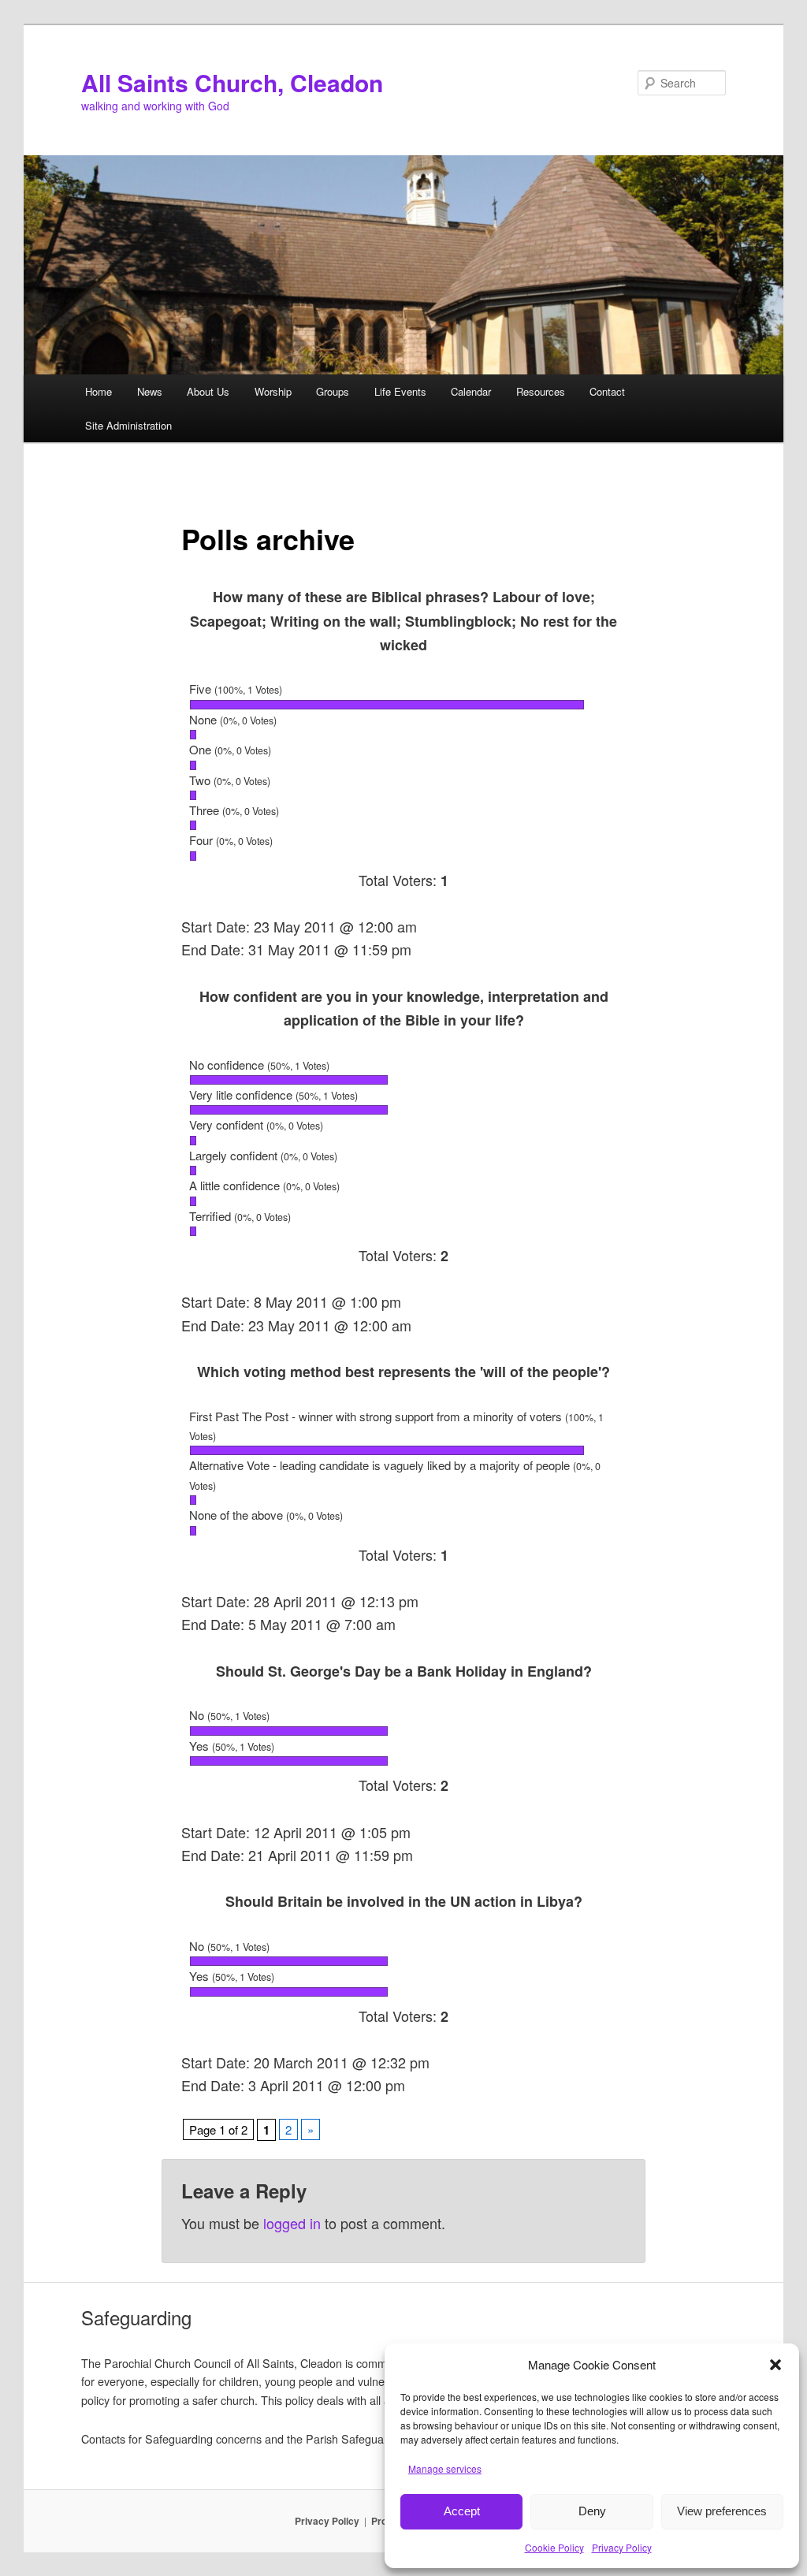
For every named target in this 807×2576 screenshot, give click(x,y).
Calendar (471, 391)
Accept (462, 2511)
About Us (208, 391)
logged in (292, 2223)
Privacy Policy (622, 2547)
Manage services (445, 2468)
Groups (333, 391)
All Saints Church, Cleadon (232, 82)
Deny (592, 2511)
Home (99, 391)
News (150, 391)
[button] (775, 2365)
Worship (273, 391)
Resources (541, 391)
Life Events (400, 391)
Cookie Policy (554, 2547)
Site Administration (128, 425)
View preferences (722, 2511)
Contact (607, 391)
